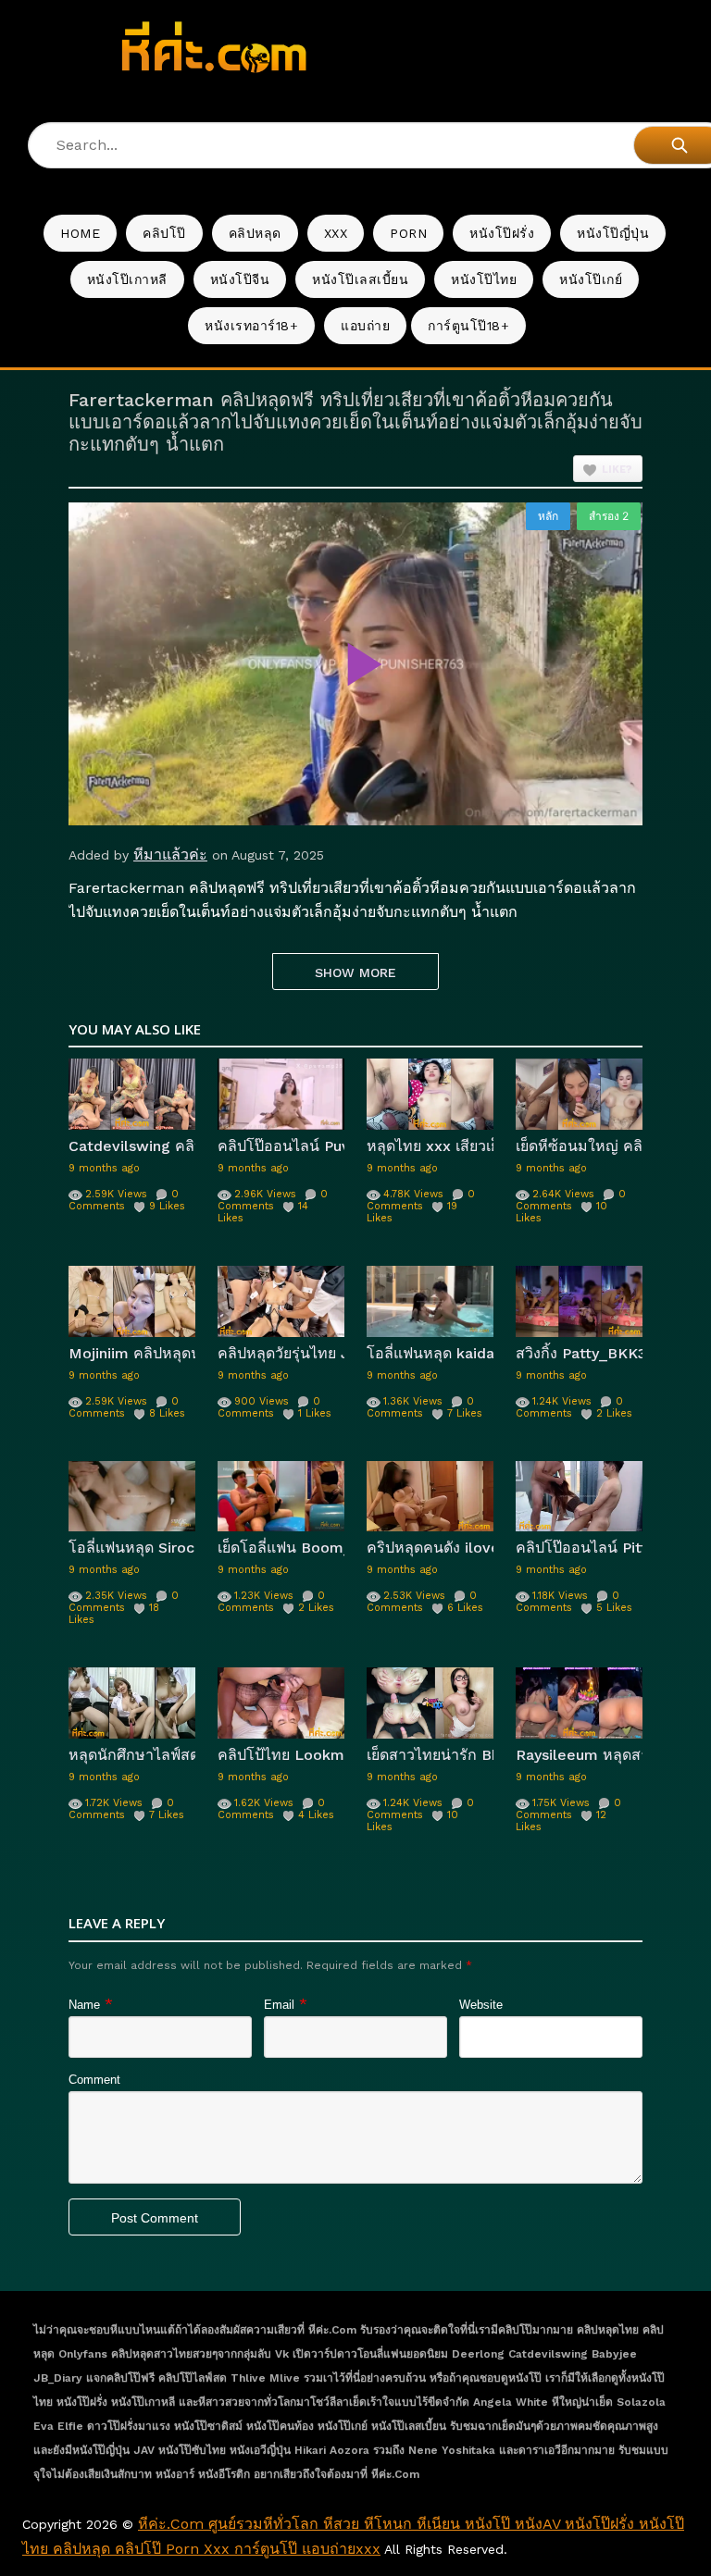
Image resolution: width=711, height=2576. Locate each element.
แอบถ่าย (365, 326)
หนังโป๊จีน (240, 279)
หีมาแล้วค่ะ (170, 855)
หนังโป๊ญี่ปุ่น (613, 233)
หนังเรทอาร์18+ (251, 326)
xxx (336, 233)
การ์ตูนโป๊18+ (468, 326)
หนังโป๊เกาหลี (127, 279)
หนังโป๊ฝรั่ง (502, 233)
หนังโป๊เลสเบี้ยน (360, 279)
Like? (617, 470)
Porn (408, 233)
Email (279, 2005)
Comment (94, 2080)
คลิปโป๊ (164, 233)
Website (481, 2005)
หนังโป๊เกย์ (591, 279)
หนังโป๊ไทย (484, 279)
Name (84, 2005)
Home (80, 233)
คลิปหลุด (255, 233)
